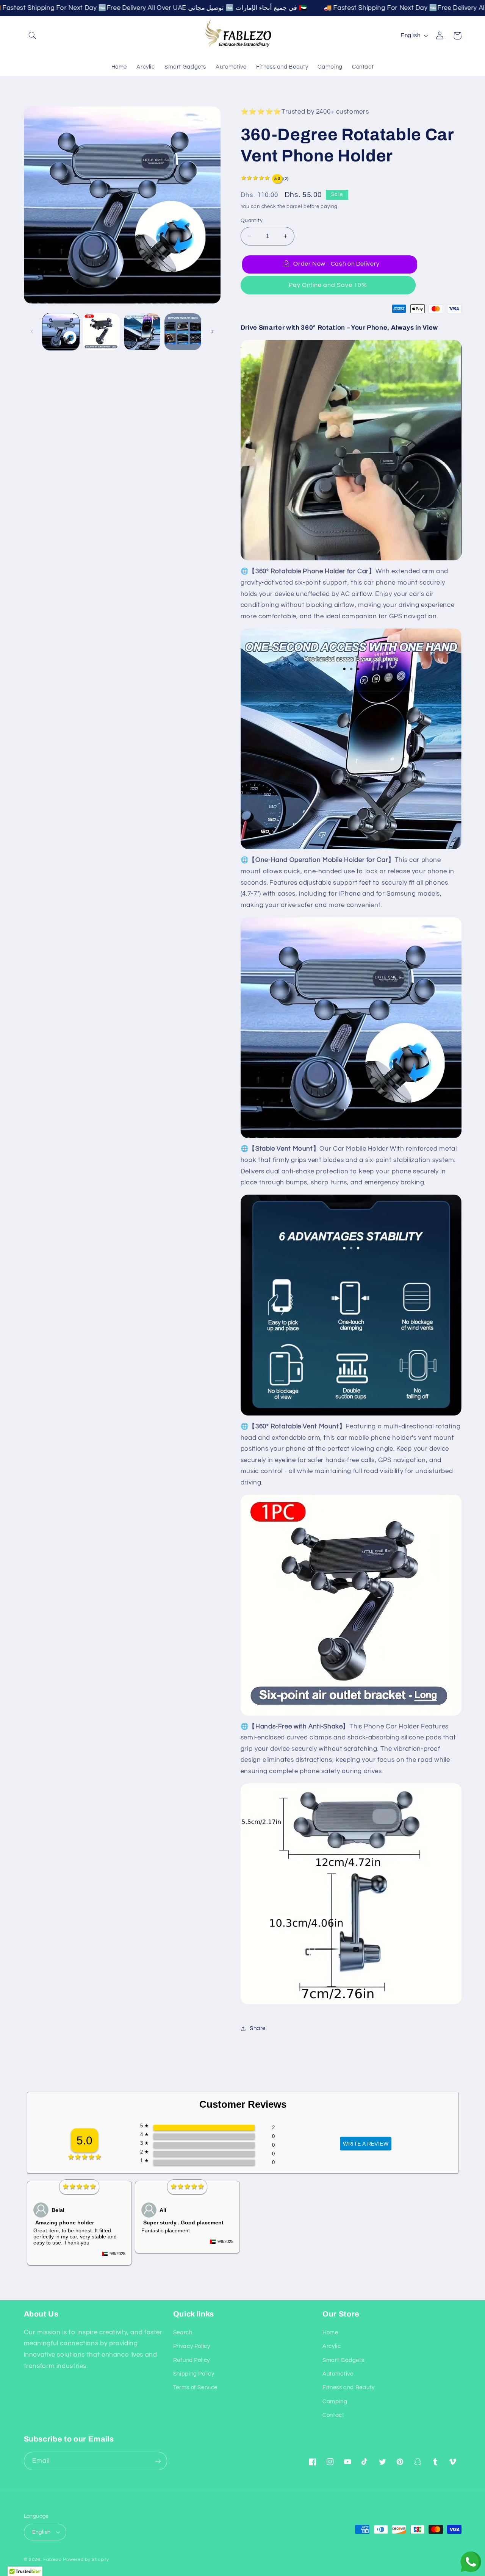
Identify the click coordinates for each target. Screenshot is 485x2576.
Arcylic (332, 2346)
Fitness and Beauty (348, 2388)
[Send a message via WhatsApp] (471, 2562)
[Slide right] (212, 332)
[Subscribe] (158, 2461)
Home (330, 2333)
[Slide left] (32, 332)
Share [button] (258, 2028)
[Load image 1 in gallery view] (61, 332)
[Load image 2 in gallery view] (101, 332)
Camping (335, 2402)
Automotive (338, 2374)
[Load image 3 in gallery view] (142, 332)
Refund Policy (192, 2360)
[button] (33, 36)
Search (183, 2333)
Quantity (252, 221)
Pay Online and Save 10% (328, 285)
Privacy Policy (192, 2346)
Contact (333, 2415)
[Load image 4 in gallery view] (183, 332)
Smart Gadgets (343, 2360)
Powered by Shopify (86, 2560)
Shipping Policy (194, 2374)
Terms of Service (195, 2388)
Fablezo (52, 2560)
